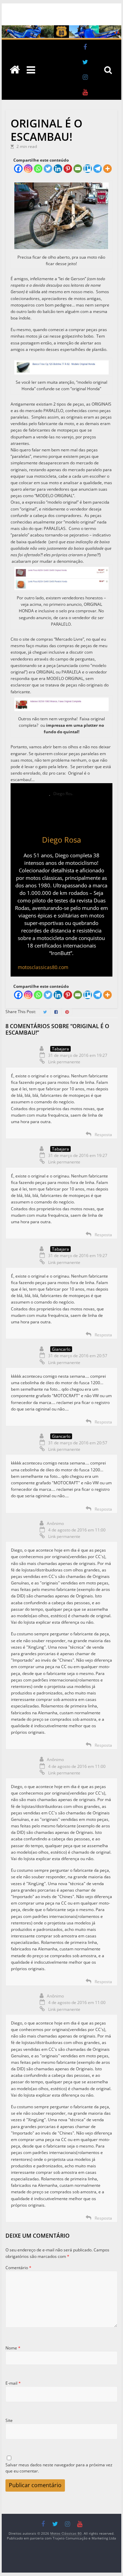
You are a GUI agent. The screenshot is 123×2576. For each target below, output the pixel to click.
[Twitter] (48, 169)
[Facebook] (18, 169)
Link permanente (64, 1062)
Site (9, 2420)
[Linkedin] (58, 169)
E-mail (13, 2383)
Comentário (18, 2268)
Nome (13, 2348)
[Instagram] (28, 169)
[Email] (78, 169)
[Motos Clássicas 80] (61, 29)
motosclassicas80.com (43, 967)
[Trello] (88, 169)
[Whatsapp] (38, 169)
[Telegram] (98, 169)
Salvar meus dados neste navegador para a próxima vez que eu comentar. (59, 2468)
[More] (107, 169)
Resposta (103, 1135)
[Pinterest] (68, 169)
